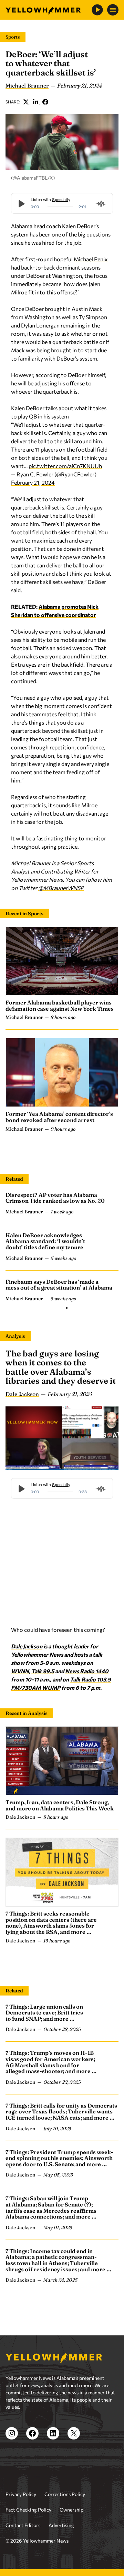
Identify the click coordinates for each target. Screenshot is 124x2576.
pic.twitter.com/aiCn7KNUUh (65, 466)
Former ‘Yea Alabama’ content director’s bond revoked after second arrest (59, 1117)
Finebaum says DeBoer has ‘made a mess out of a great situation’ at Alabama (59, 1285)
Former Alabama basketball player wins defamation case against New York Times (60, 1006)
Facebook (45, 102)
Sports (13, 37)
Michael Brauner (27, 85)
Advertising (61, 2525)
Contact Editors (23, 2525)
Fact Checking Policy (28, 2510)
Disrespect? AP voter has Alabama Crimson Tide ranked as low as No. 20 (55, 1198)
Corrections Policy (65, 2494)
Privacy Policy (21, 2494)
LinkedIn (36, 102)
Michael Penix (91, 259)
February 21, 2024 (33, 482)
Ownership (71, 2510)
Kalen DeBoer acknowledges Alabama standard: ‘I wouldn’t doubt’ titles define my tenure (45, 1241)
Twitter (26, 102)
